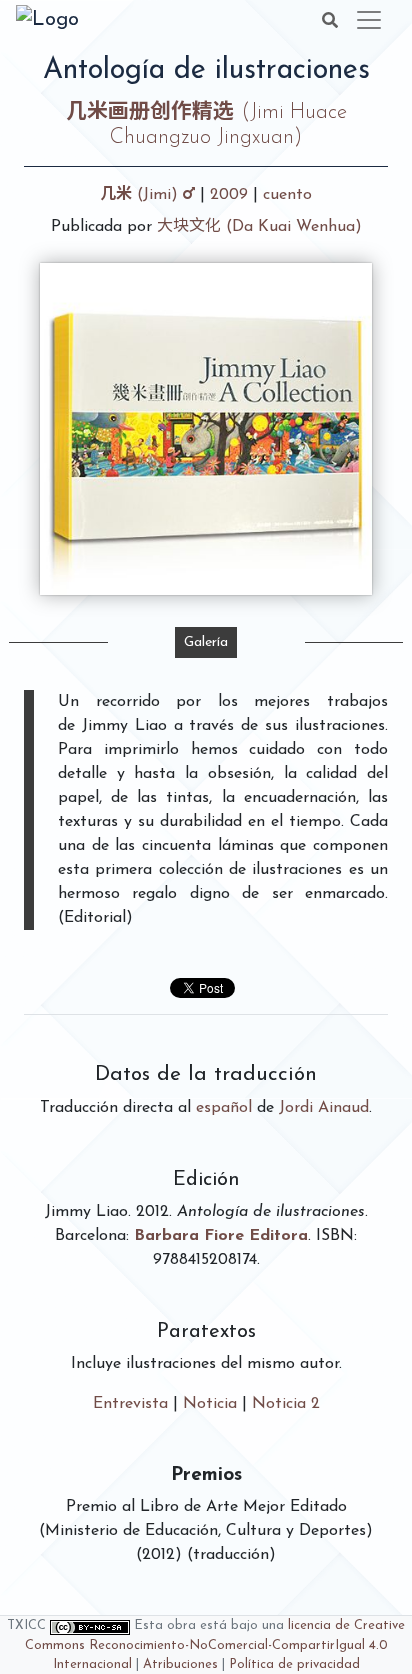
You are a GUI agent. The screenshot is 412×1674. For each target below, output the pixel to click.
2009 (229, 195)
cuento (287, 195)
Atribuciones (180, 1664)
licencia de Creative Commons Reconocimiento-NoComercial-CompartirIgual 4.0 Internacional (215, 1644)
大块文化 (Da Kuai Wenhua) (259, 227)
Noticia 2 (286, 1404)
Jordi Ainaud (324, 1108)
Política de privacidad (294, 1664)
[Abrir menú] (369, 20)
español (224, 1108)
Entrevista (130, 1404)
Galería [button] (206, 642)
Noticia (210, 1404)
